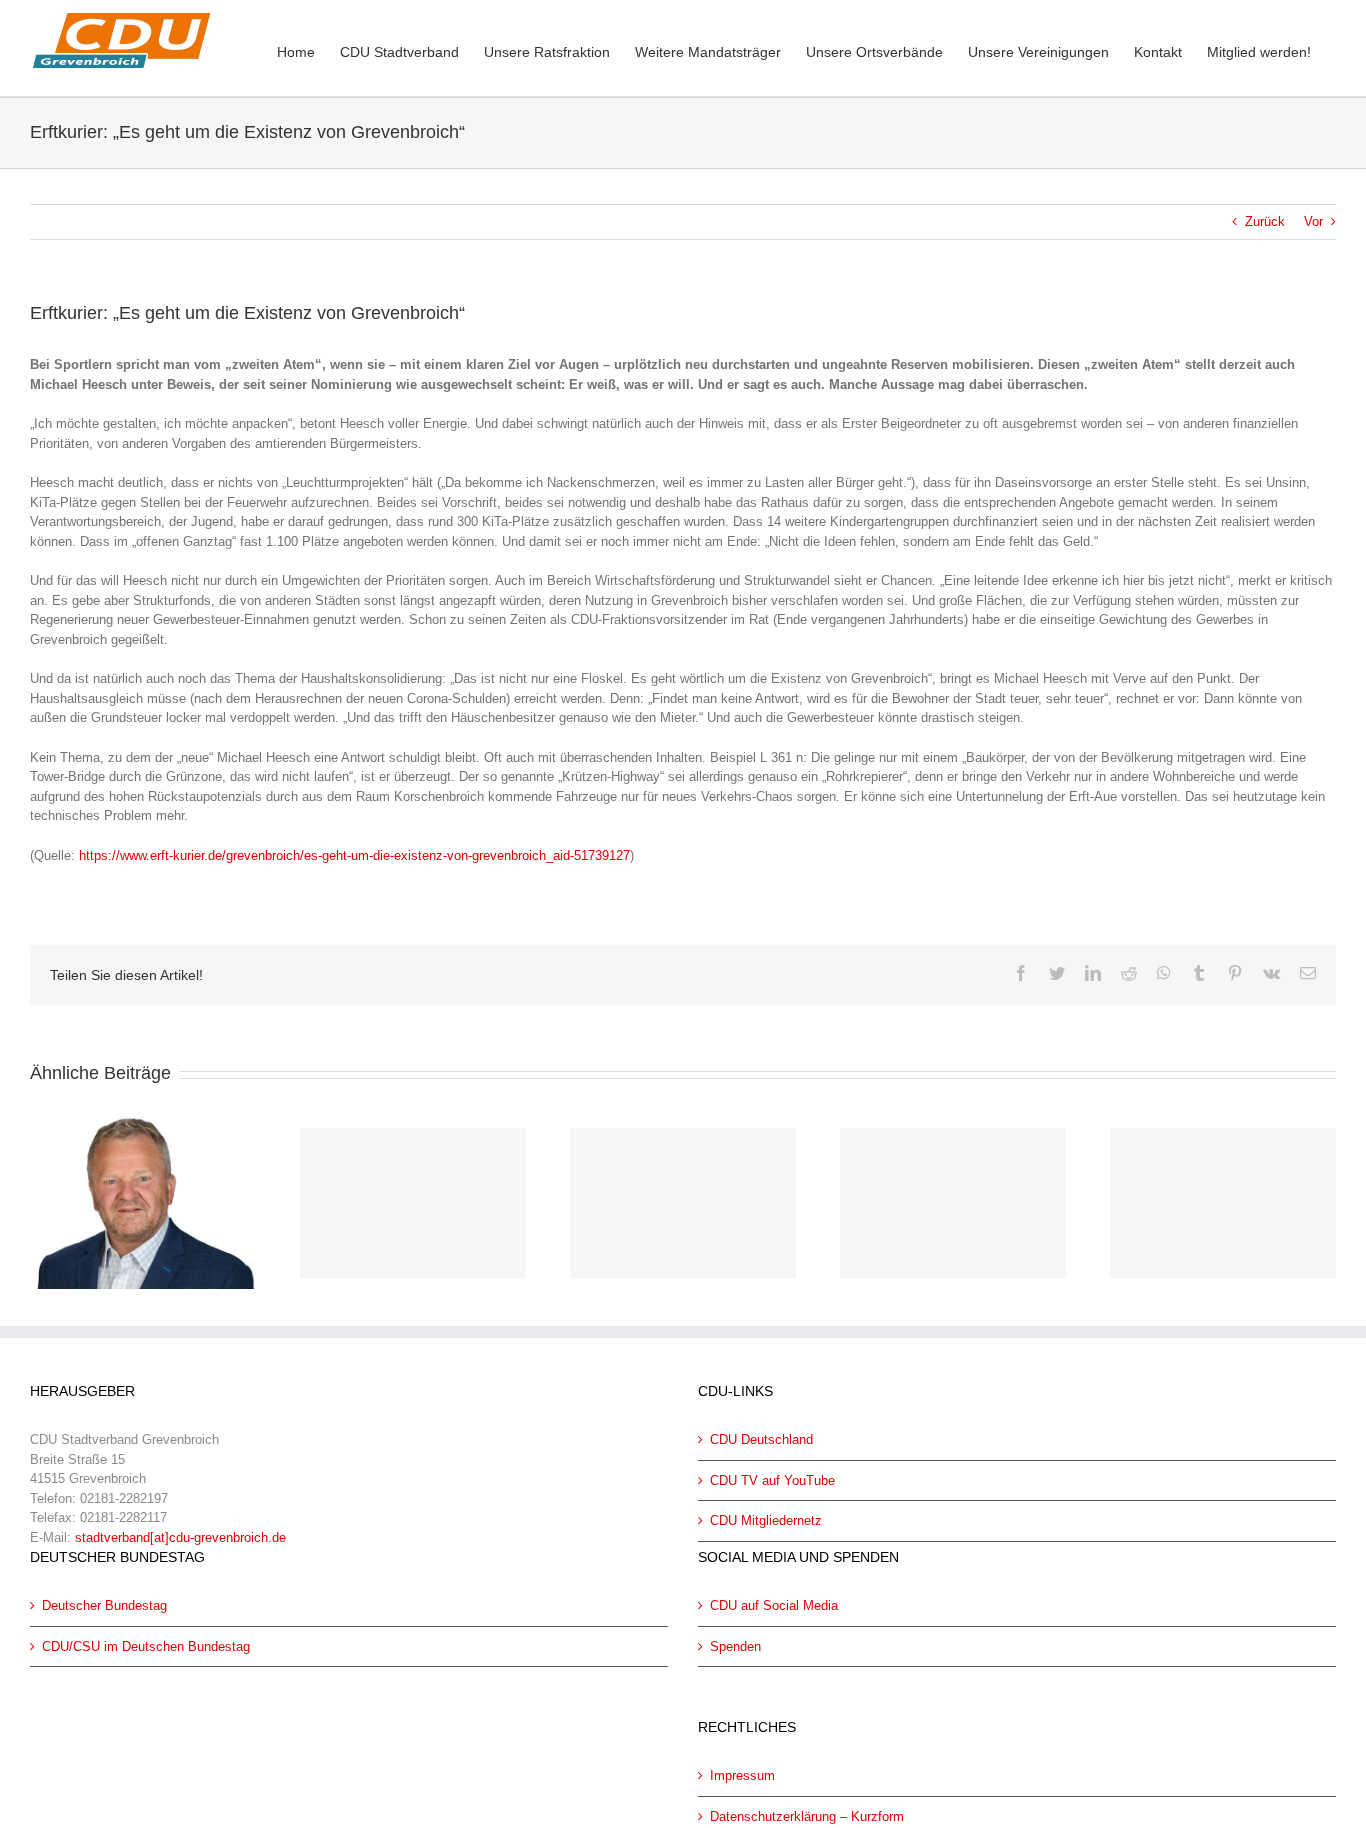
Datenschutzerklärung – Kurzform (807, 1816)
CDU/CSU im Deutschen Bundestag (146, 1646)
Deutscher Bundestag (104, 1605)
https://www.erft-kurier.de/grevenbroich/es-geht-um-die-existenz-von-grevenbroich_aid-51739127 (354, 855)
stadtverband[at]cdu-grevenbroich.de (180, 1537)
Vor (1313, 221)
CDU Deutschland (761, 1439)
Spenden (735, 1646)
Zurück (1265, 221)
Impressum (742, 1775)
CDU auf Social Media (774, 1605)
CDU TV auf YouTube (772, 1480)
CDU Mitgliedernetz (766, 1520)
